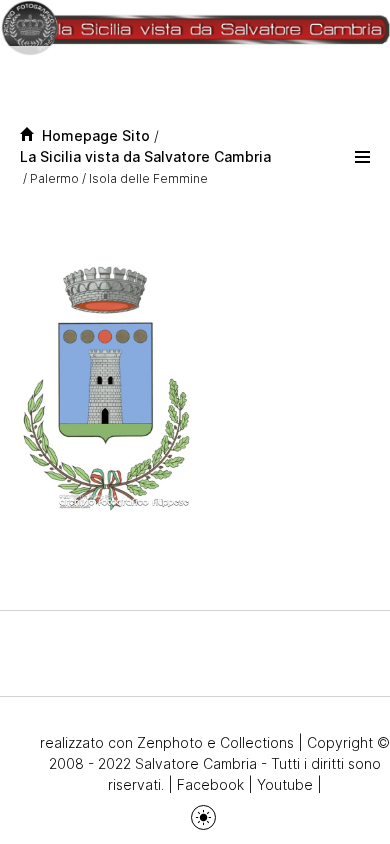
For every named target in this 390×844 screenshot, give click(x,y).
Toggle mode (203, 817)
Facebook (210, 784)
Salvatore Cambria (196, 763)
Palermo (54, 178)
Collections (257, 742)
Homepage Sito (92, 135)
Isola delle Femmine (148, 178)
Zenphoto (170, 742)
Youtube (285, 784)
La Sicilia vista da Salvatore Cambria (145, 156)
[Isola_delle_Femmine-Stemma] (105, 388)
